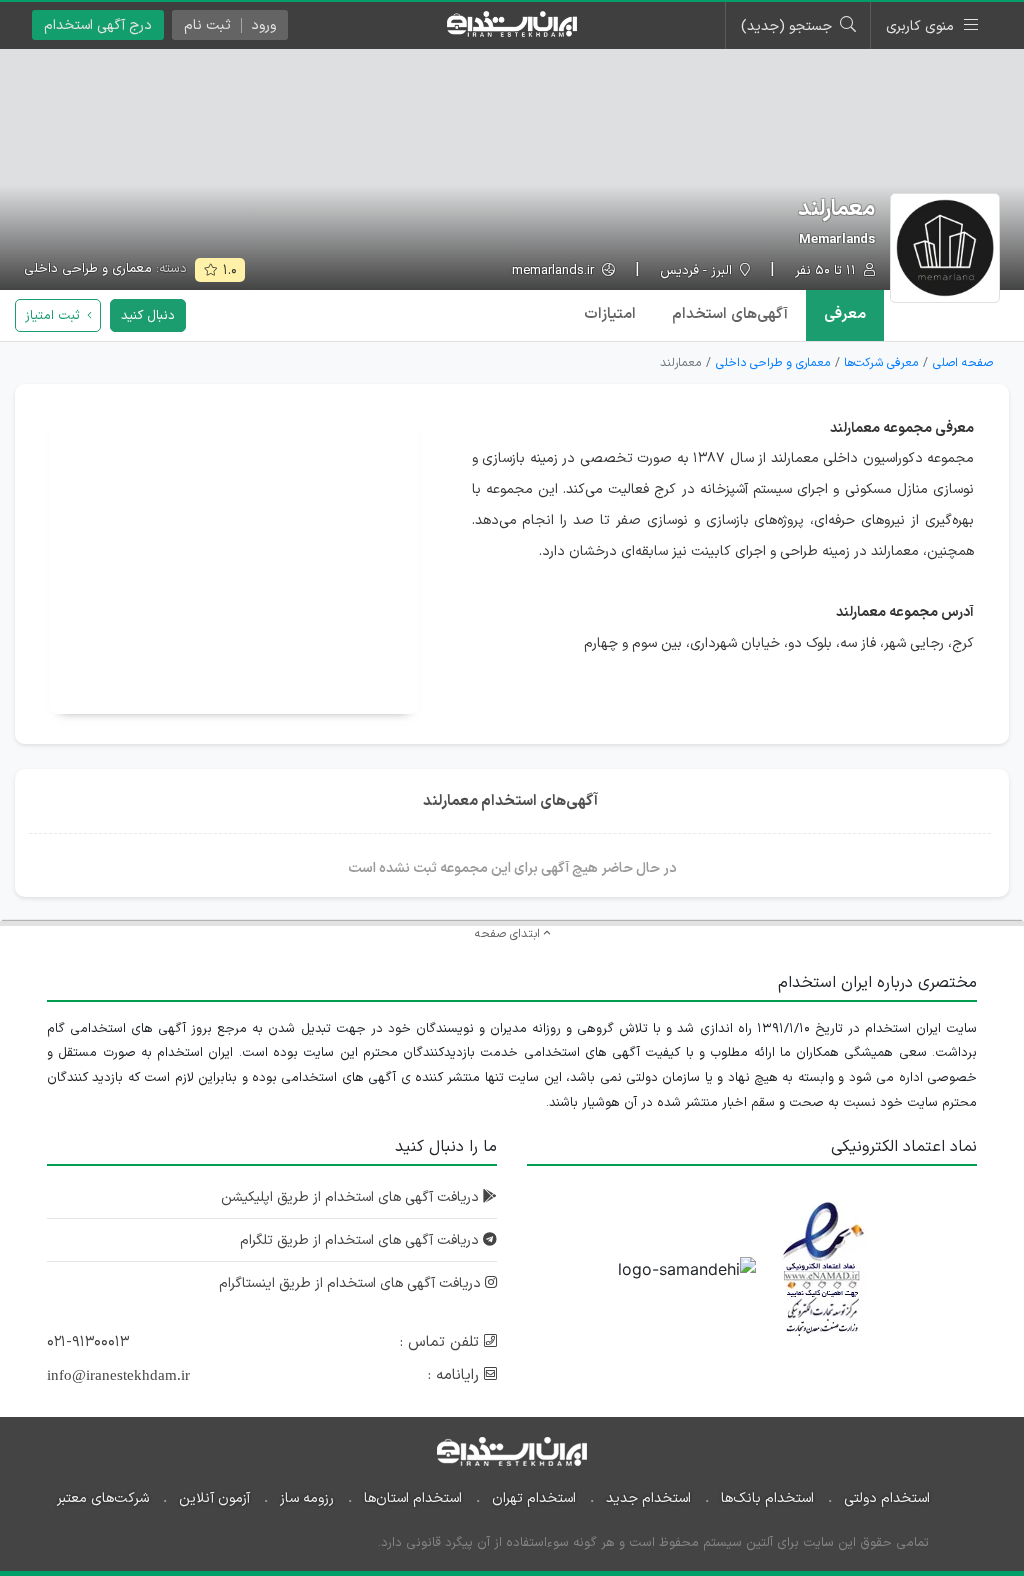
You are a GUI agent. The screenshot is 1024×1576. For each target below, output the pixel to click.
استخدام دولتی (887, 1498)
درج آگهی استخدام (98, 25)
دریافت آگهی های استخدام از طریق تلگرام (361, 1240)
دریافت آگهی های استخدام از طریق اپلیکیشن (352, 1197)
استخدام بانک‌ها (767, 1498)
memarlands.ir (555, 271)
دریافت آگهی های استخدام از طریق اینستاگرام (352, 1283)
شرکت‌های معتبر (103, 1498)
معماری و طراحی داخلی (88, 269)
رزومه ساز (307, 1498)
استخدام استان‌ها (413, 1498)
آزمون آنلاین (214, 1498)
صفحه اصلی (963, 363)
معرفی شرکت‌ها (881, 363)
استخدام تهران (534, 1498)
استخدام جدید (648, 1498)
